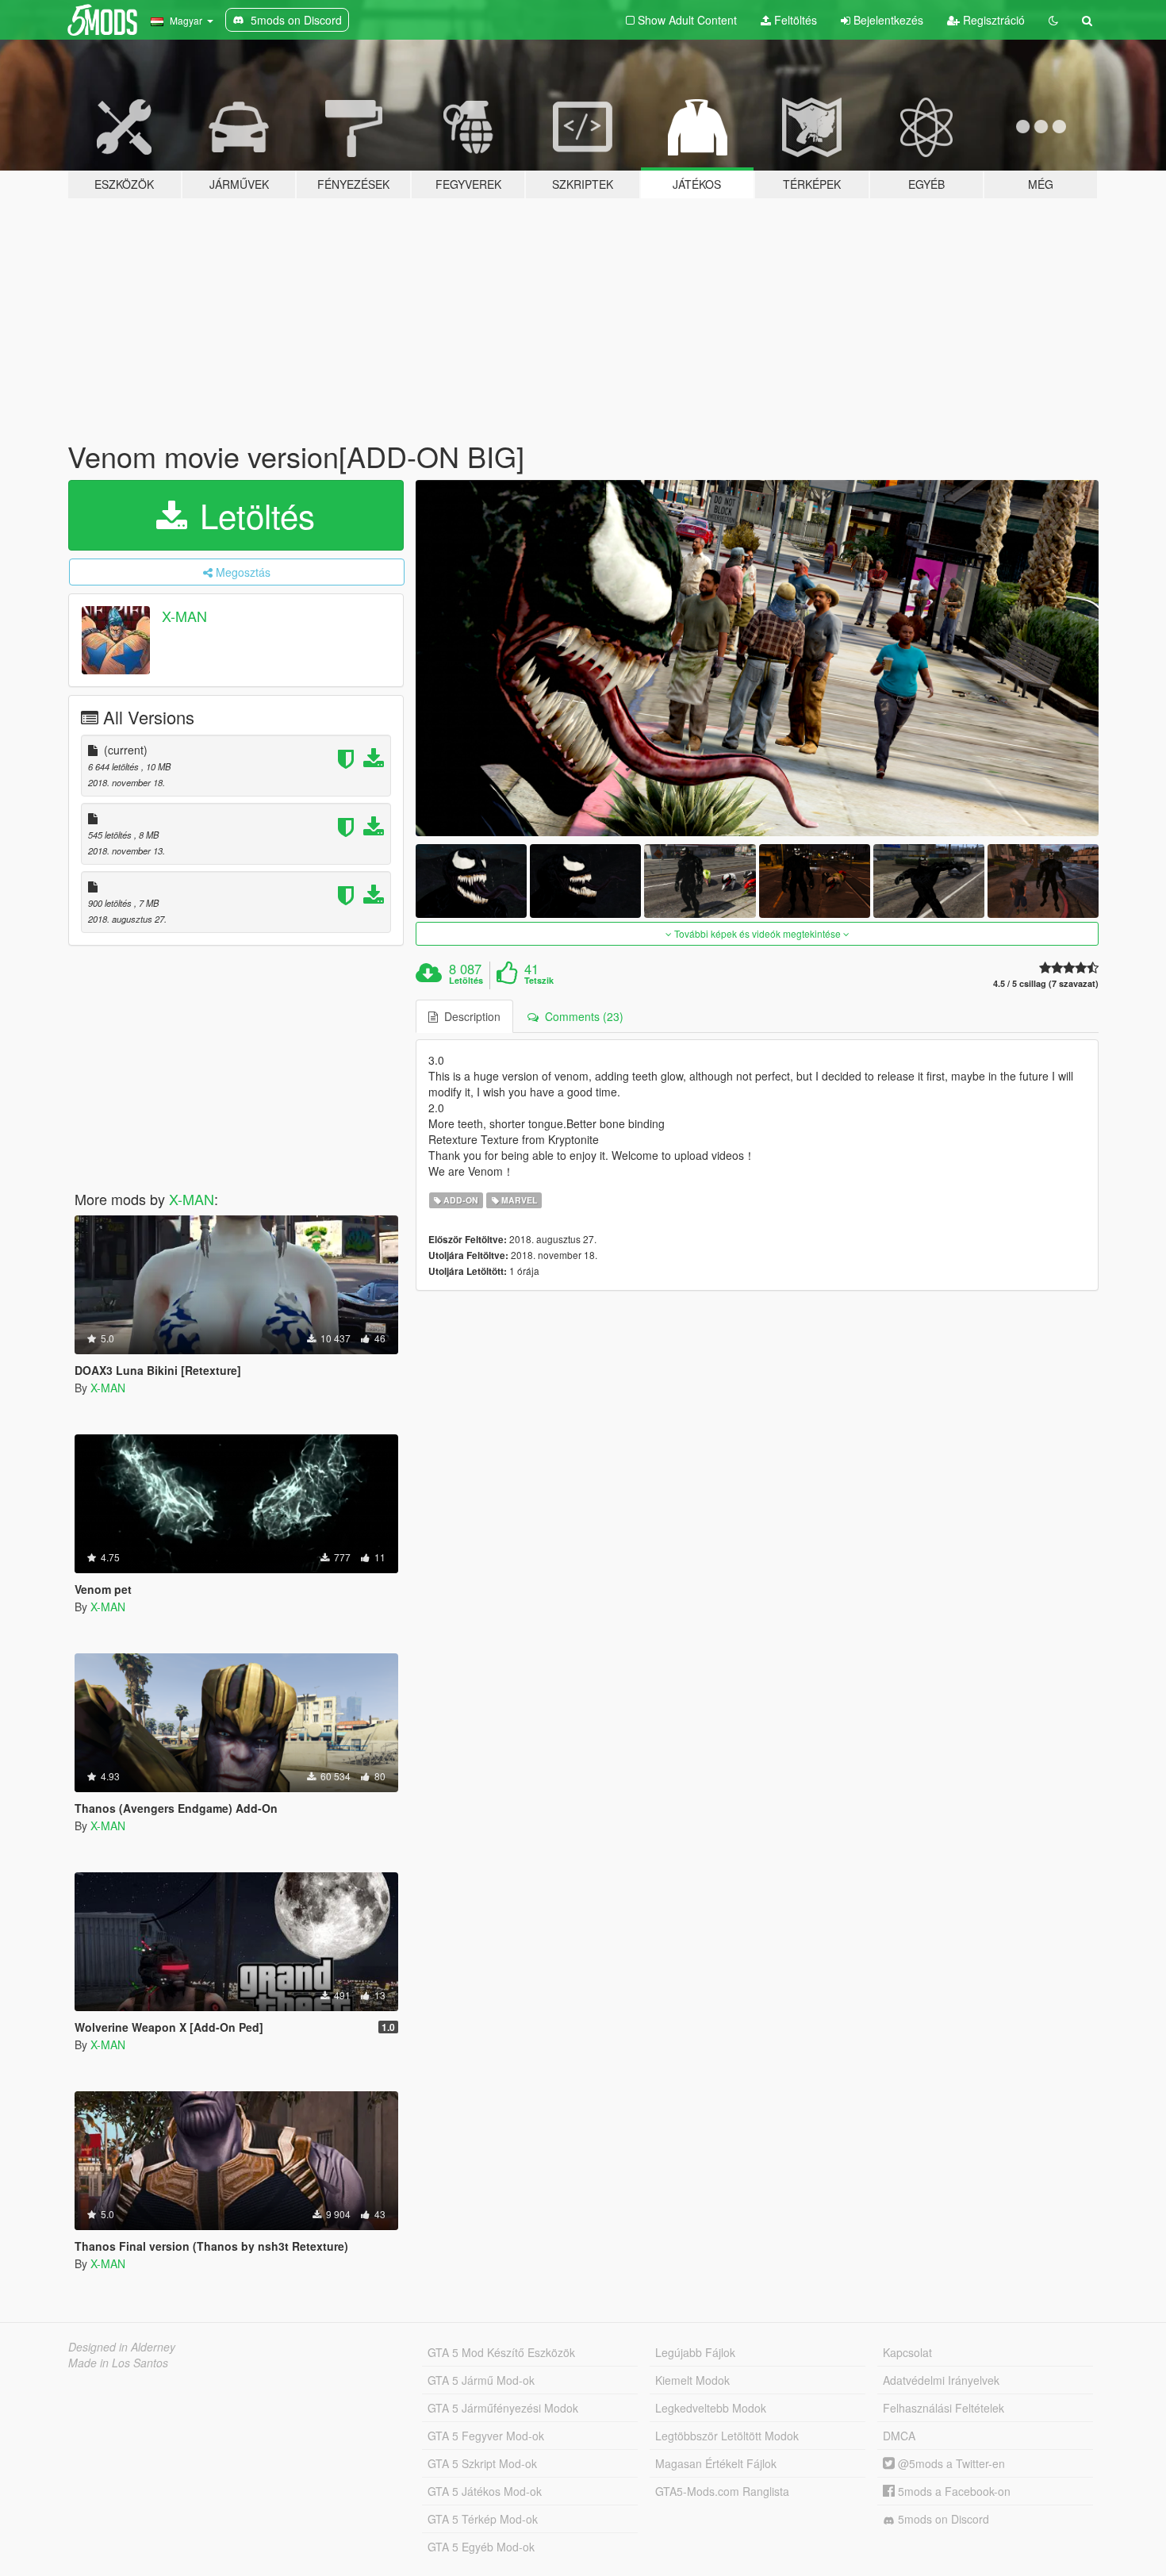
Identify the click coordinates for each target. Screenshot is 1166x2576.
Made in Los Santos (118, 2363)
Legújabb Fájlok (695, 2352)
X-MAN (184, 616)
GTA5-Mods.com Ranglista (722, 2491)
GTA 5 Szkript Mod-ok (482, 2463)
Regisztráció (992, 20)
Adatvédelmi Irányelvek (941, 2380)
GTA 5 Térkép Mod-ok (483, 2519)
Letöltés (253, 515)
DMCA (899, 2436)
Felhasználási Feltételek (944, 2408)
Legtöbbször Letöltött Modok (727, 2436)
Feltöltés (794, 20)
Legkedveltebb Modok (711, 2408)
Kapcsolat (907, 2352)
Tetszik (539, 981)
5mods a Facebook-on (953, 2491)
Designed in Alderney (122, 2347)
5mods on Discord (942, 2519)
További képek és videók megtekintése (758, 933)
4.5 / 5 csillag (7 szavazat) (1046, 983)
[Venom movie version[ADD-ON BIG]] (758, 658)
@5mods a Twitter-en (950, 2463)
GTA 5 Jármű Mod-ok (481, 2380)
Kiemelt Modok (692, 2380)
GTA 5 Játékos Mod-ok (485, 2491)
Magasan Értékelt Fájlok (716, 2463)
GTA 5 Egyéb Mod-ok (481, 2547)
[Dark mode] (1053, 20)
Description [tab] (469, 1016)
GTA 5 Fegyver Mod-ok (486, 2436)
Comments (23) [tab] (581, 1016)
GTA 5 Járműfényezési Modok (503, 2408)
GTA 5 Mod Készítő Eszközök (501, 2352)
